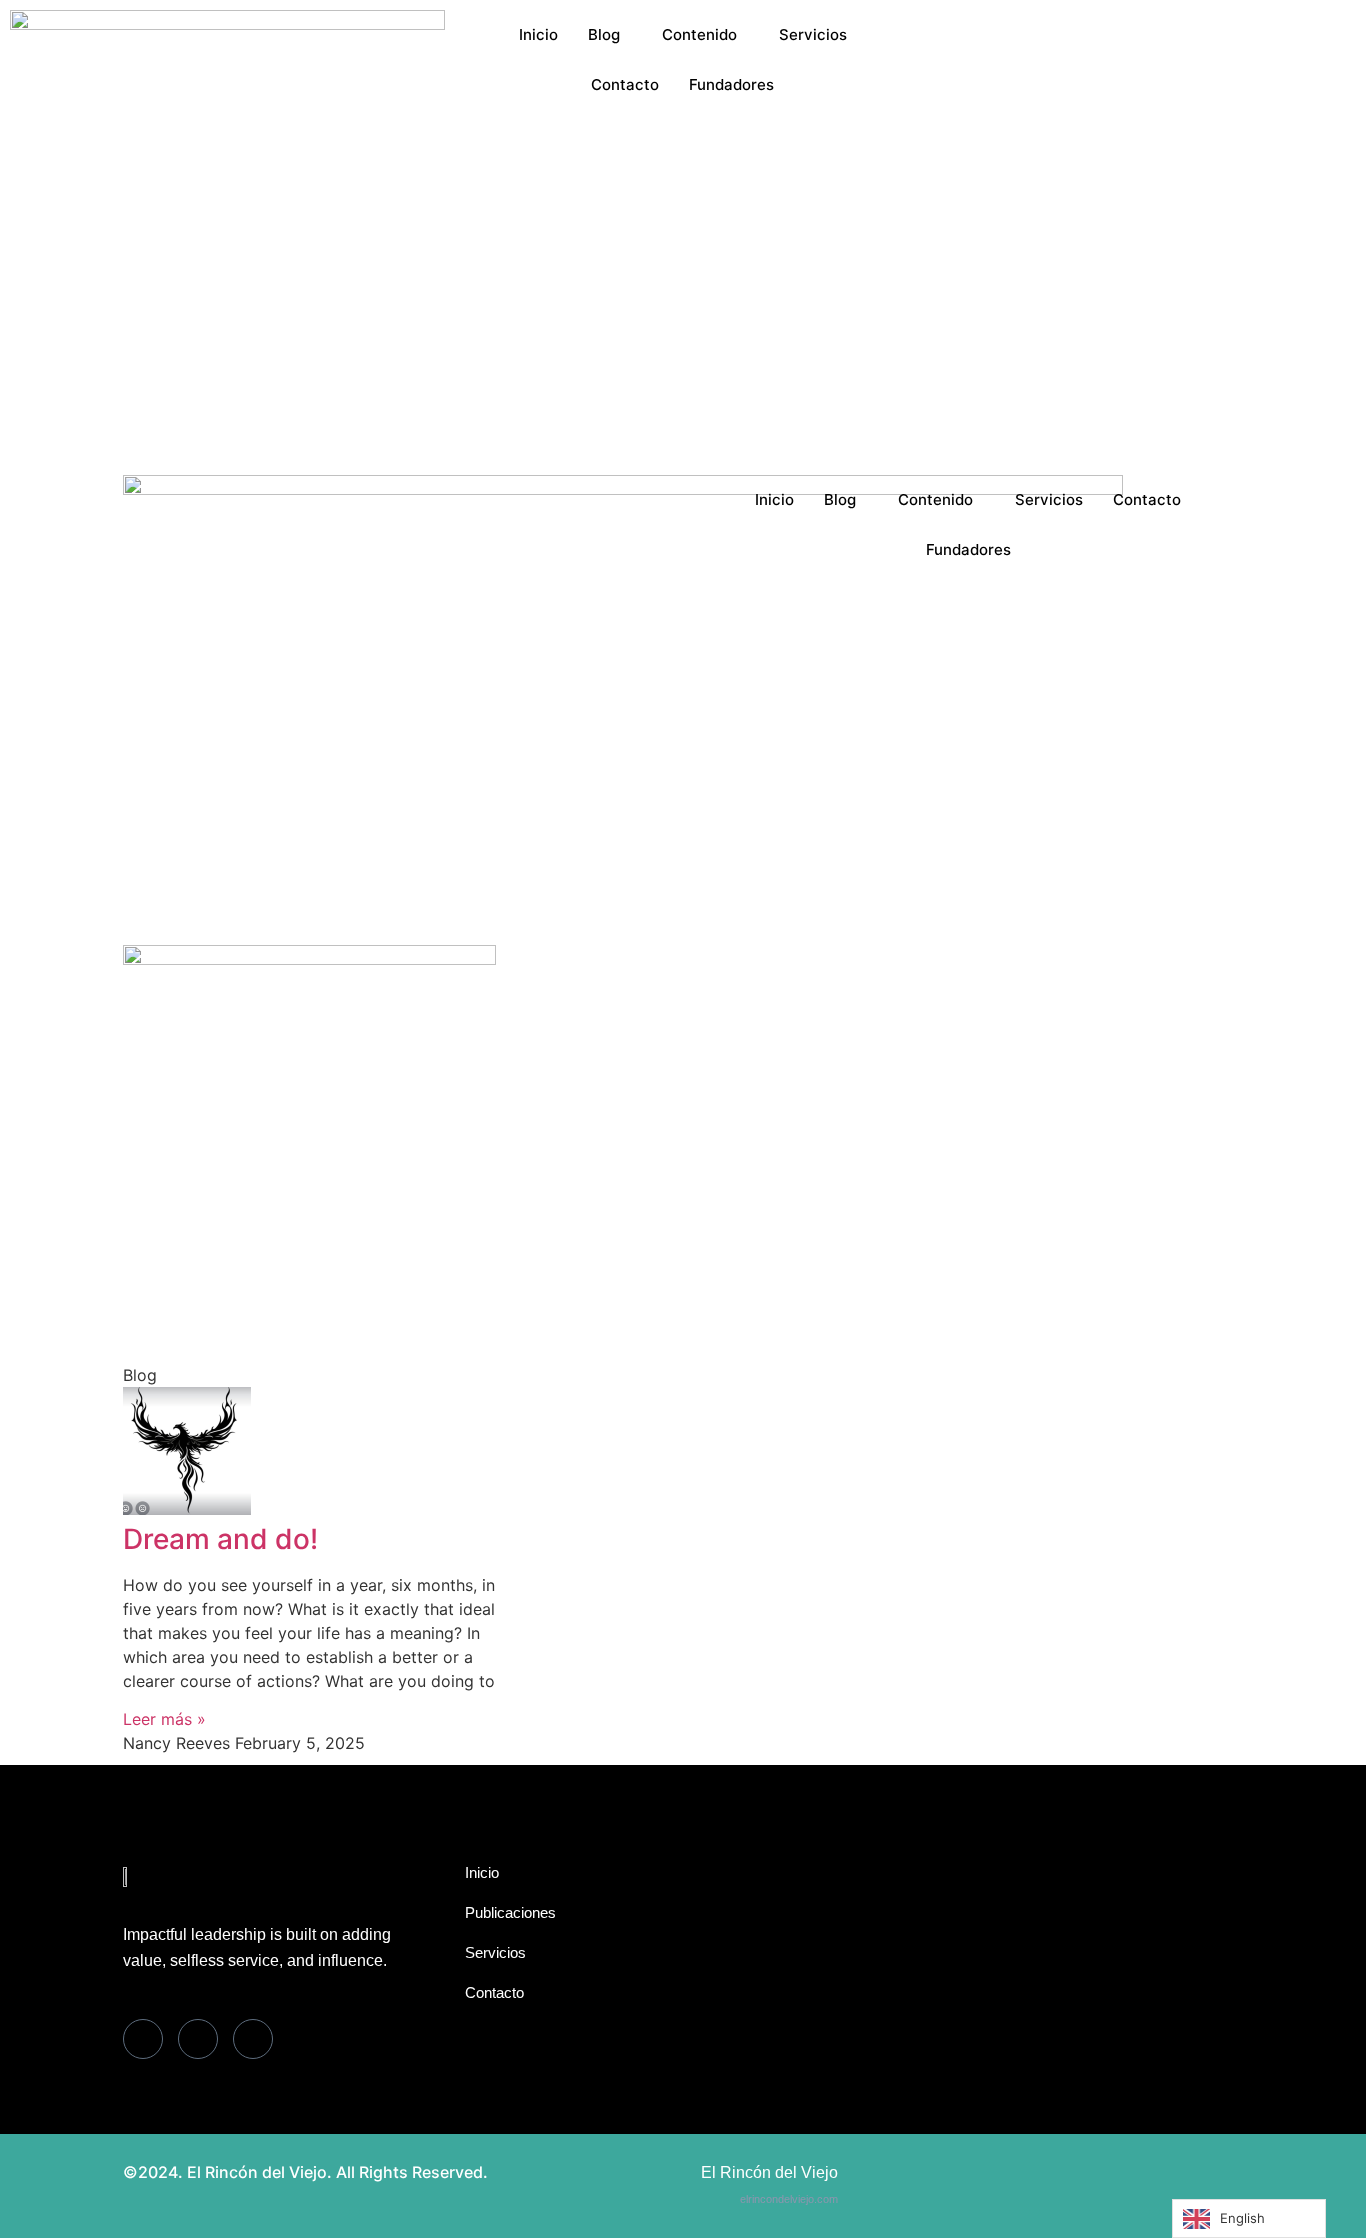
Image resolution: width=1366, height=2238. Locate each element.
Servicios (813, 34)
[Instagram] (1138, 118)
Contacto (625, 84)
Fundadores (731, 84)
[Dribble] (1138, 94)
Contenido (699, 34)
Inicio (538, 34)
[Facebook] (1138, 22)
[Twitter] (1138, 46)
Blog (604, 34)
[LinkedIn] (1138, 70)
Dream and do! (220, 1539)
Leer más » (164, 1719)
